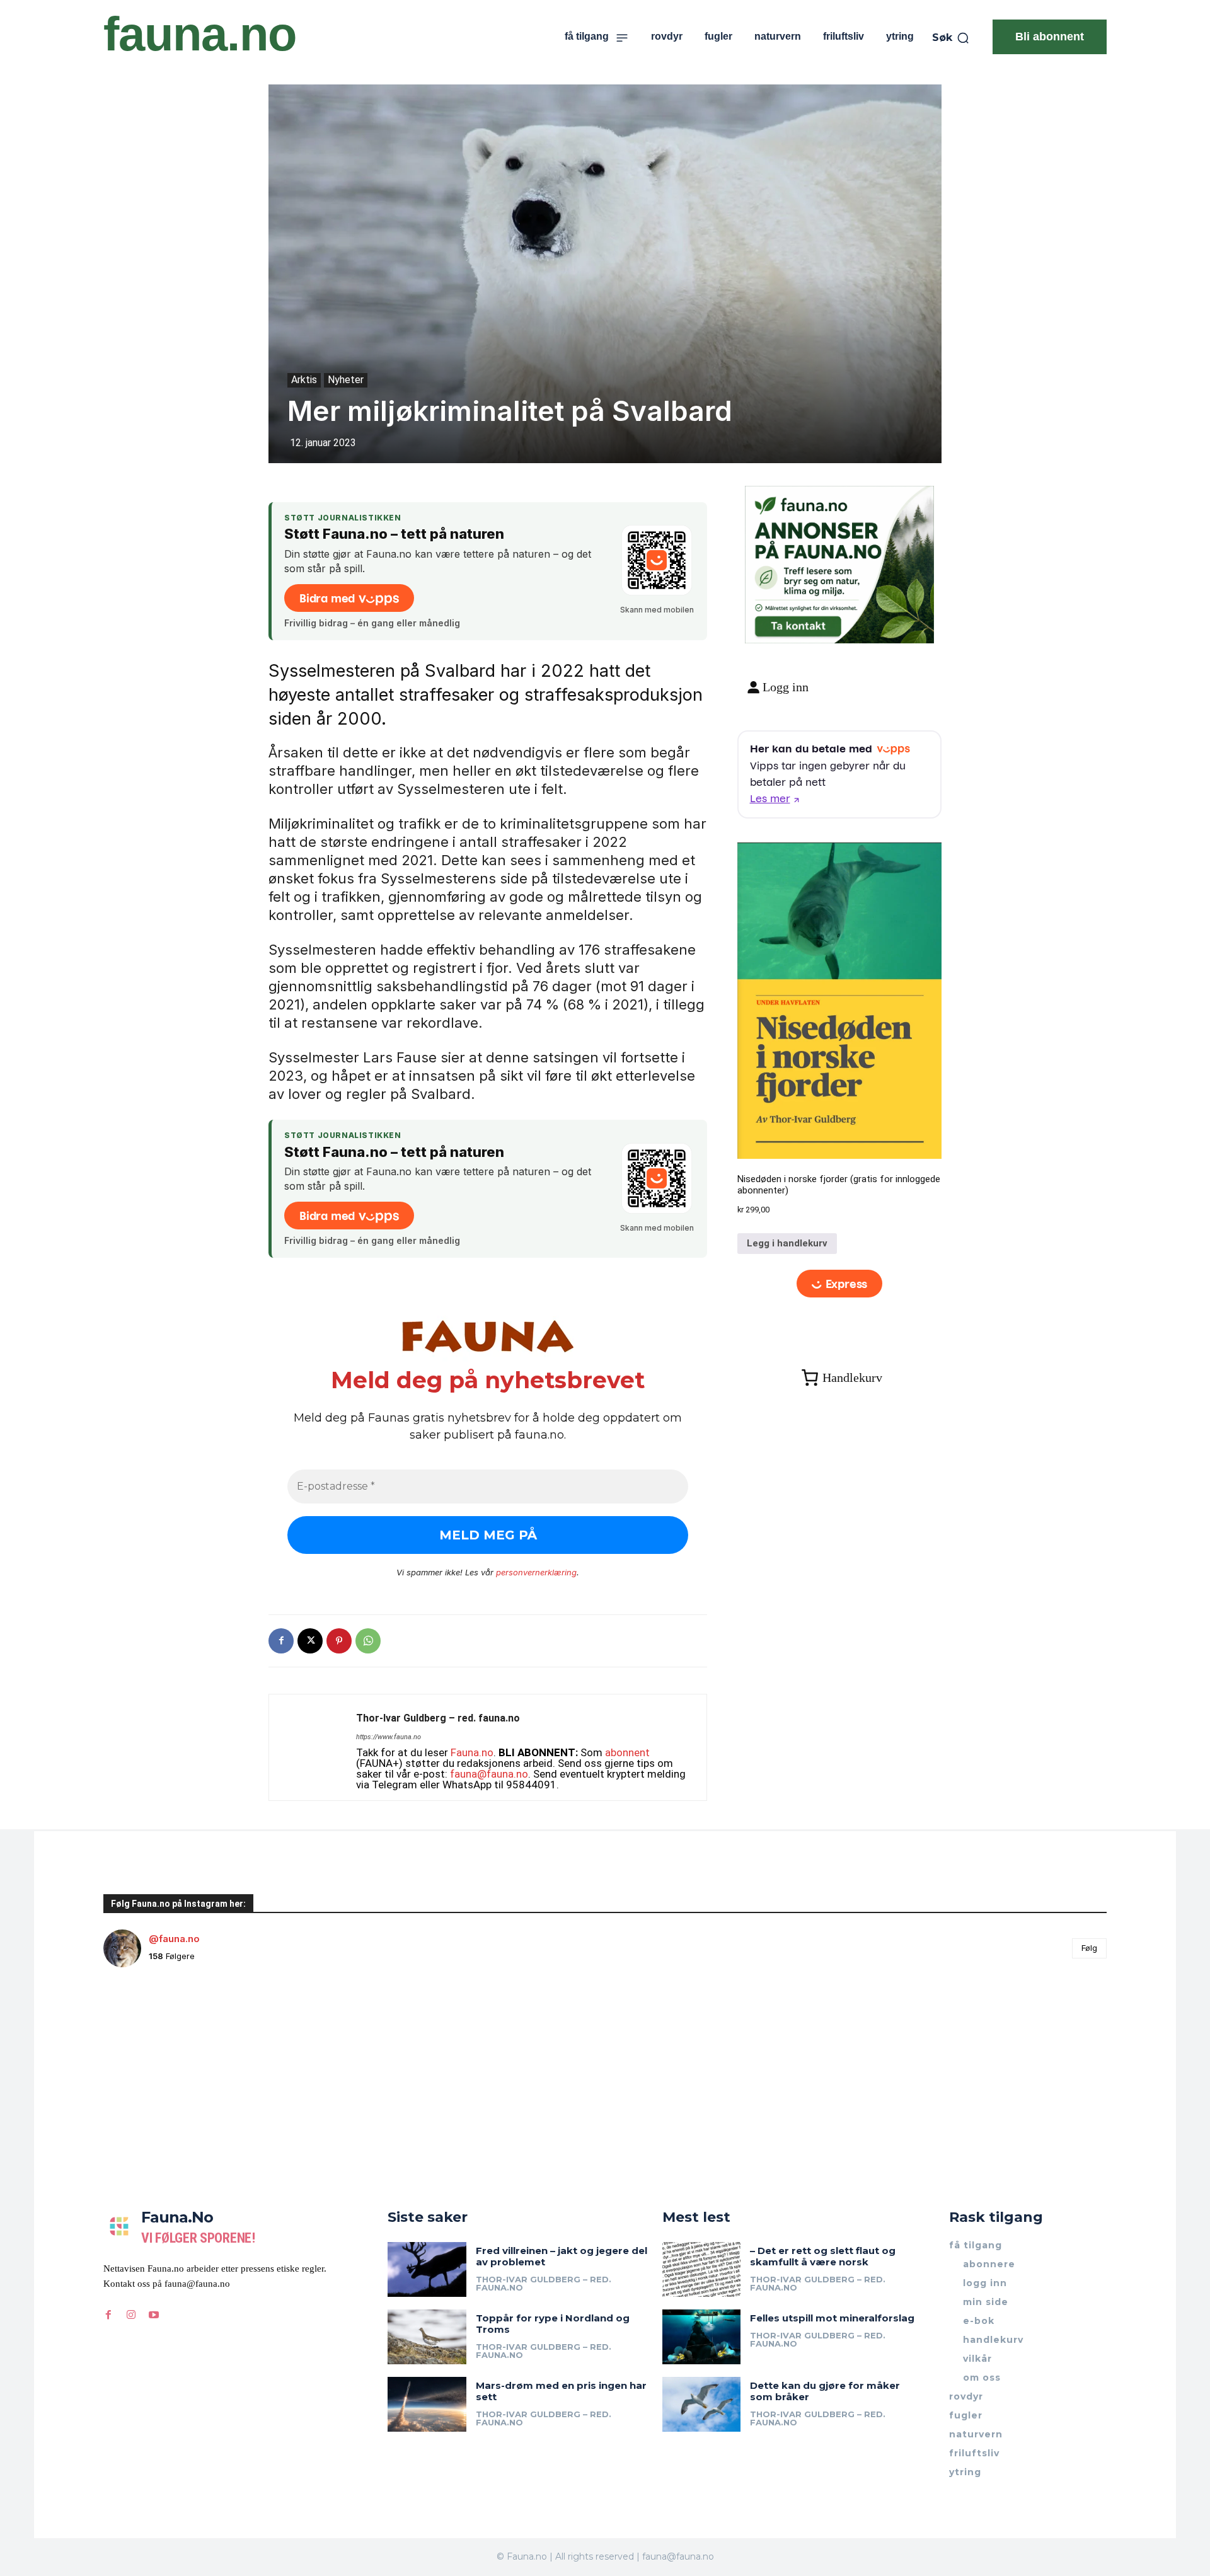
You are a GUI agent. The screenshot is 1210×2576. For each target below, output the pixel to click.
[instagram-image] (187, 2061)
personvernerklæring (536, 1572)
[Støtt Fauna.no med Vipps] (657, 560)
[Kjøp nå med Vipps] (840, 1283)
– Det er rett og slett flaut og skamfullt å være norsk (823, 2256)
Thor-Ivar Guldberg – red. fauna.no (438, 1718)
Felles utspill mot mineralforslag (832, 2318)
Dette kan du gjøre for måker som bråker (825, 2391)
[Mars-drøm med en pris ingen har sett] (427, 2404)
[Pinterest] (339, 1641)
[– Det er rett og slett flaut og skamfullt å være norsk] (702, 2269)
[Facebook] (281, 1641)
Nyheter (346, 380)
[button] (951, 38)
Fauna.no (472, 1752)
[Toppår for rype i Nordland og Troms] (427, 2337)
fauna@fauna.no (489, 1774)
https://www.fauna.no (389, 1737)
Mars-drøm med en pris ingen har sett (561, 2391)
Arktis (304, 380)
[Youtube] (154, 2315)
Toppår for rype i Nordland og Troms (553, 2324)
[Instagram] (131, 2315)
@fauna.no (174, 1939)
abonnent (627, 1752)
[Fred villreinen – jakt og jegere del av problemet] (427, 2269)
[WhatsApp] (368, 1641)
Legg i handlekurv (787, 1243)
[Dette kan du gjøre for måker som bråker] (702, 2404)
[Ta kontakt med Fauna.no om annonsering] (798, 624)
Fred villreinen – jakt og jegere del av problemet (562, 2256)
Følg (1089, 1948)
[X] (310, 1641)
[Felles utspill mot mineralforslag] (702, 2337)
